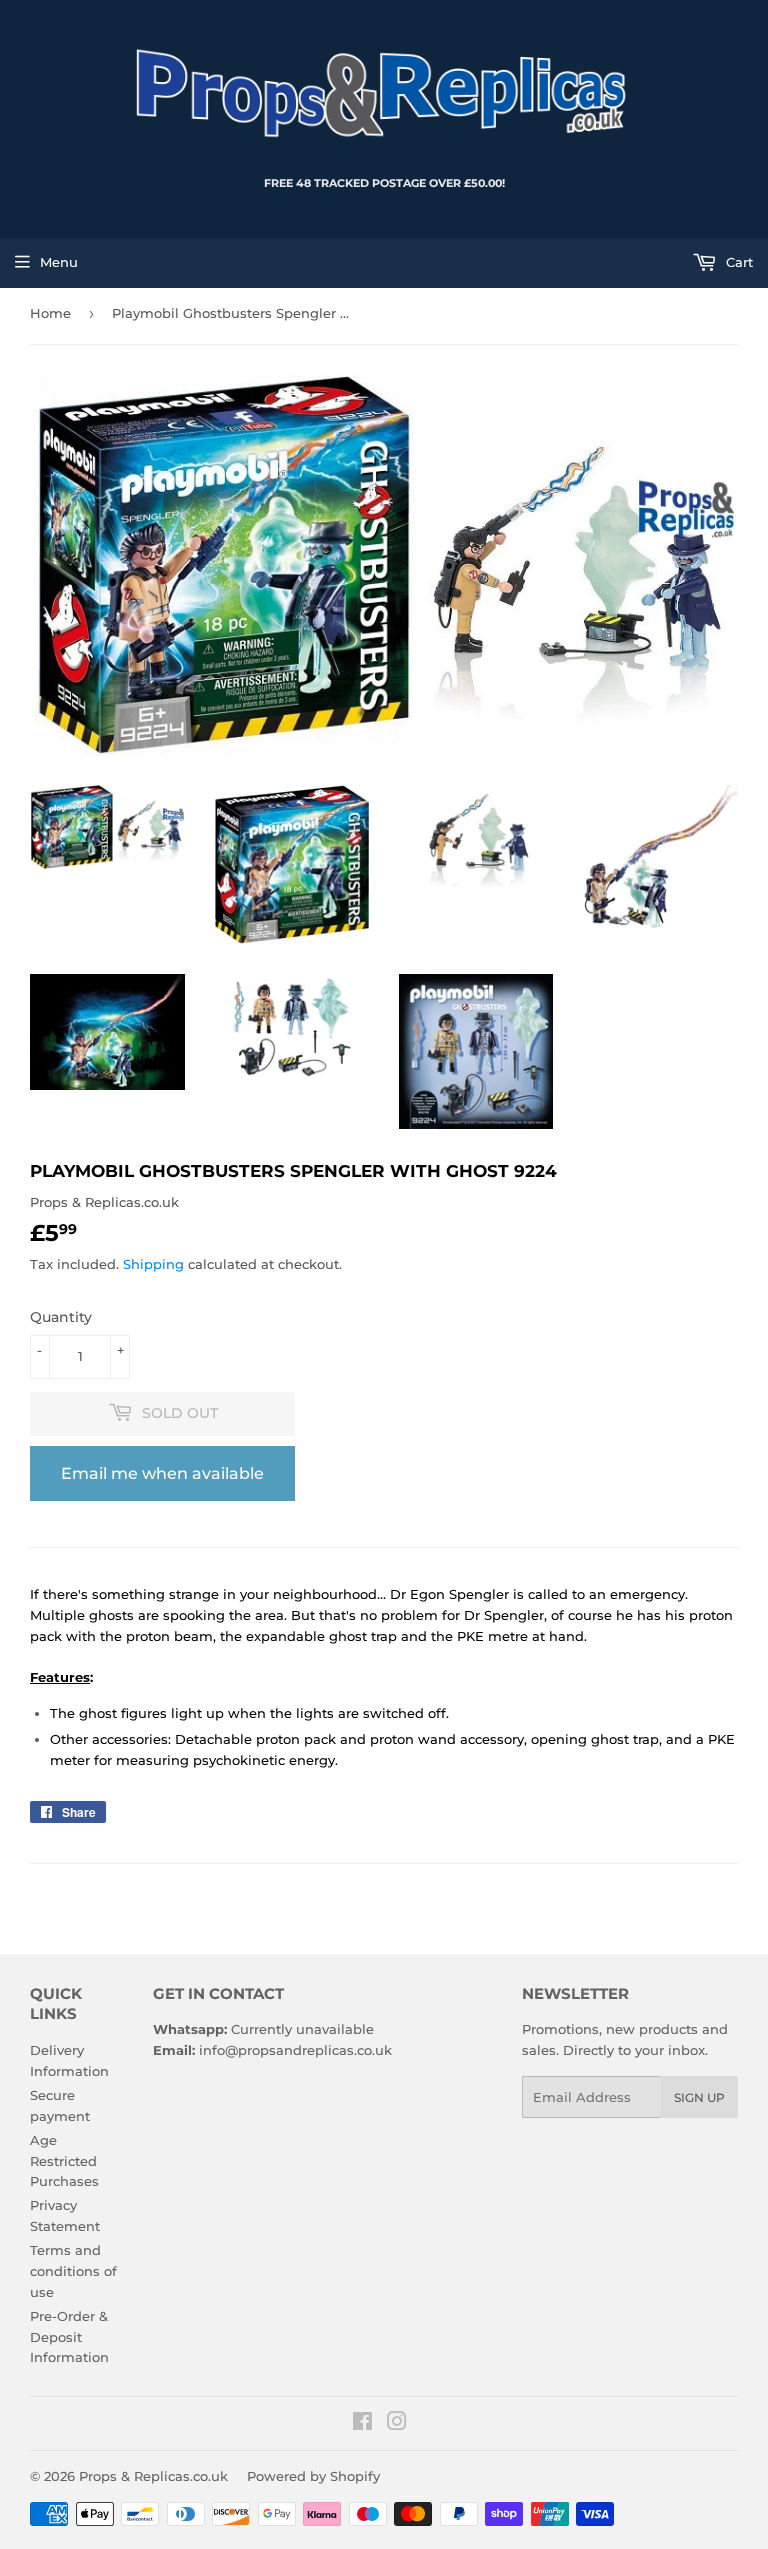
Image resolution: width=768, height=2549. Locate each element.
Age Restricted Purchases (64, 2161)
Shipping (153, 1264)
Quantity (61, 1317)
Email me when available (162, 1473)
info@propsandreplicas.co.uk (295, 2050)
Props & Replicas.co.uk (153, 2476)
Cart (737, 262)
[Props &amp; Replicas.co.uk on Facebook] (362, 2424)
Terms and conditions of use (73, 2271)
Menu (59, 262)
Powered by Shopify (313, 2476)
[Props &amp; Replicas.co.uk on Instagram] (397, 2424)
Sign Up (699, 2097)
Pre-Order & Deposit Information (69, 2337)
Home (50, 313)
